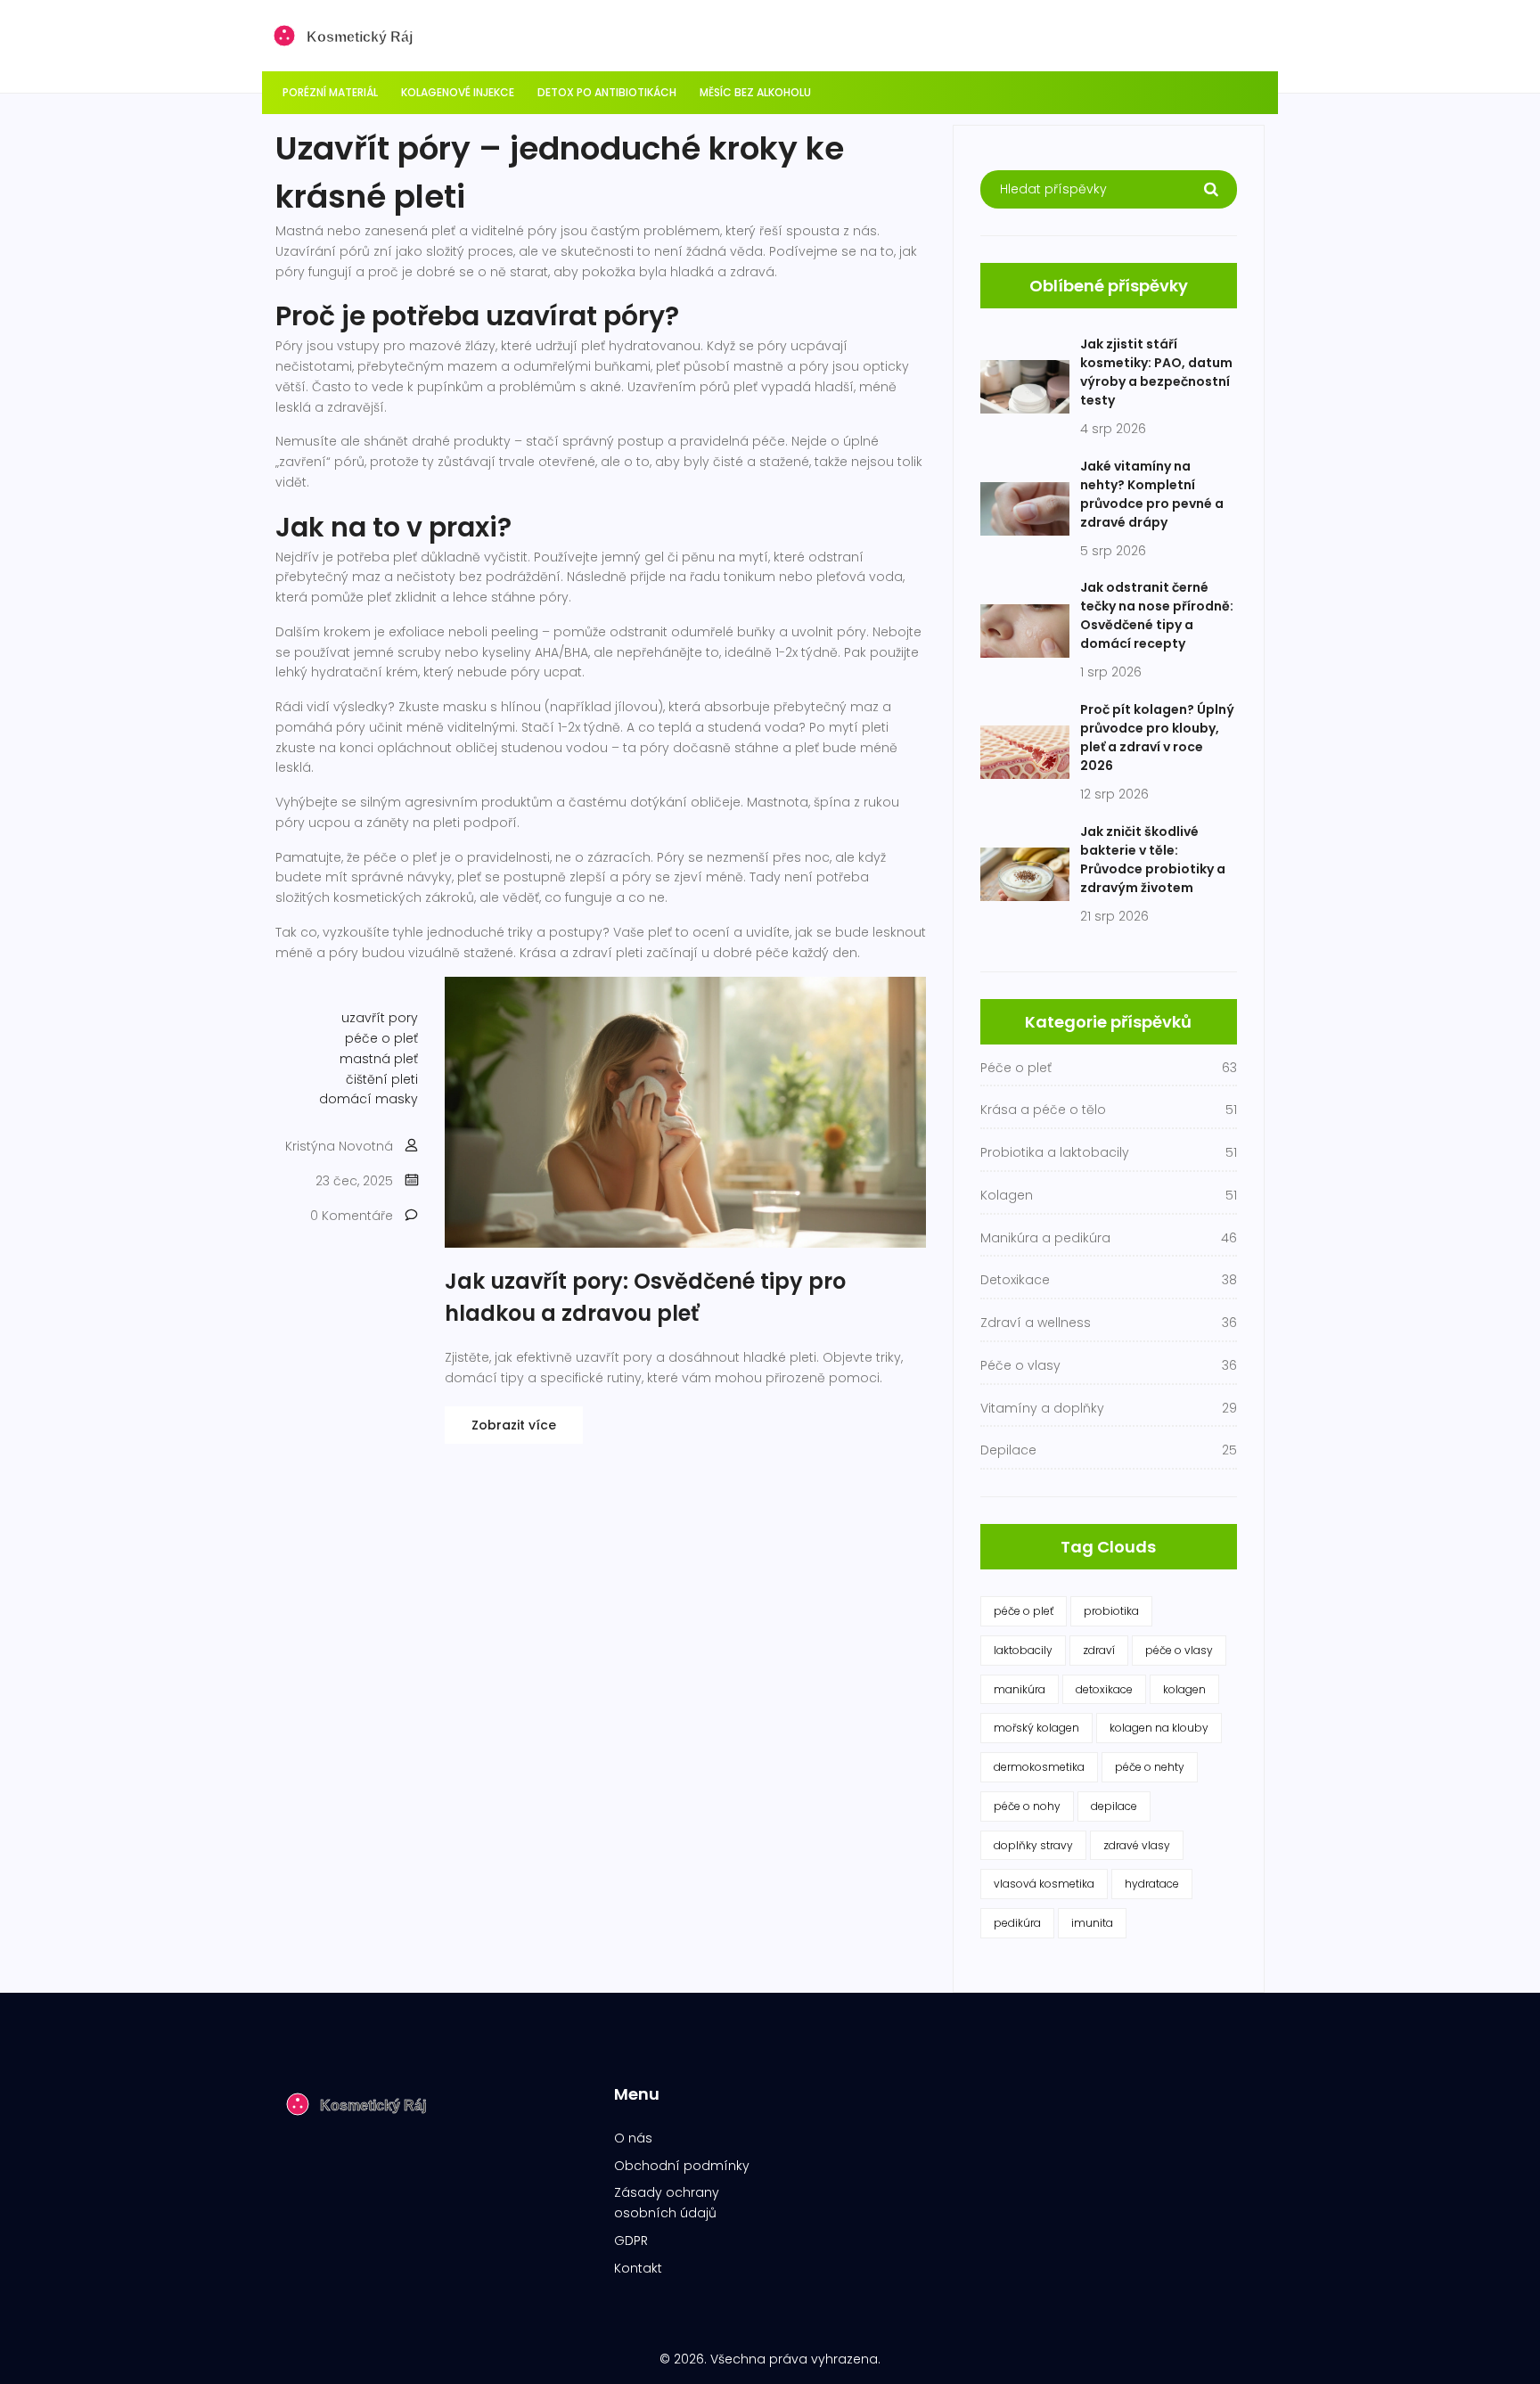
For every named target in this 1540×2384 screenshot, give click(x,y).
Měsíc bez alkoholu (755, 92)
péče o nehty (1150, 1767)
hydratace (1152, 1884)
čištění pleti (382, 1079)
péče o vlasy (1179, 1650)
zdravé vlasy (1137, 1845)
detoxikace (1104, 1689)
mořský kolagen (1036, 1728)
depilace (1114, 1806)
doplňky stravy (1033, 1845)
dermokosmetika (1039, 1767)
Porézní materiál (330, 92)
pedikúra (1017, 1923)
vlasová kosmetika (1044, 1884)
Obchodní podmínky (682, 2166)
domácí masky (369, 1099)
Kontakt (638, 2268)
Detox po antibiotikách (607, 92)
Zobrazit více (514, 1425)
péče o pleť (381, 1038)
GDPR (631, 2241)
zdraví (1099, 1650)
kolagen (1184, 1689)
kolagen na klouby (1159, 1728)
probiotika (1111, 1611)
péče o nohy (1027, 1806)
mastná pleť (379, 1059)
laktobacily (1023, 1650)
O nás (633, 2138)
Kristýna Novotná (339, 1146)
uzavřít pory (380, 1018)
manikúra (1020, 1689)
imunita (1092, 1923)
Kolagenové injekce (458, 92)
